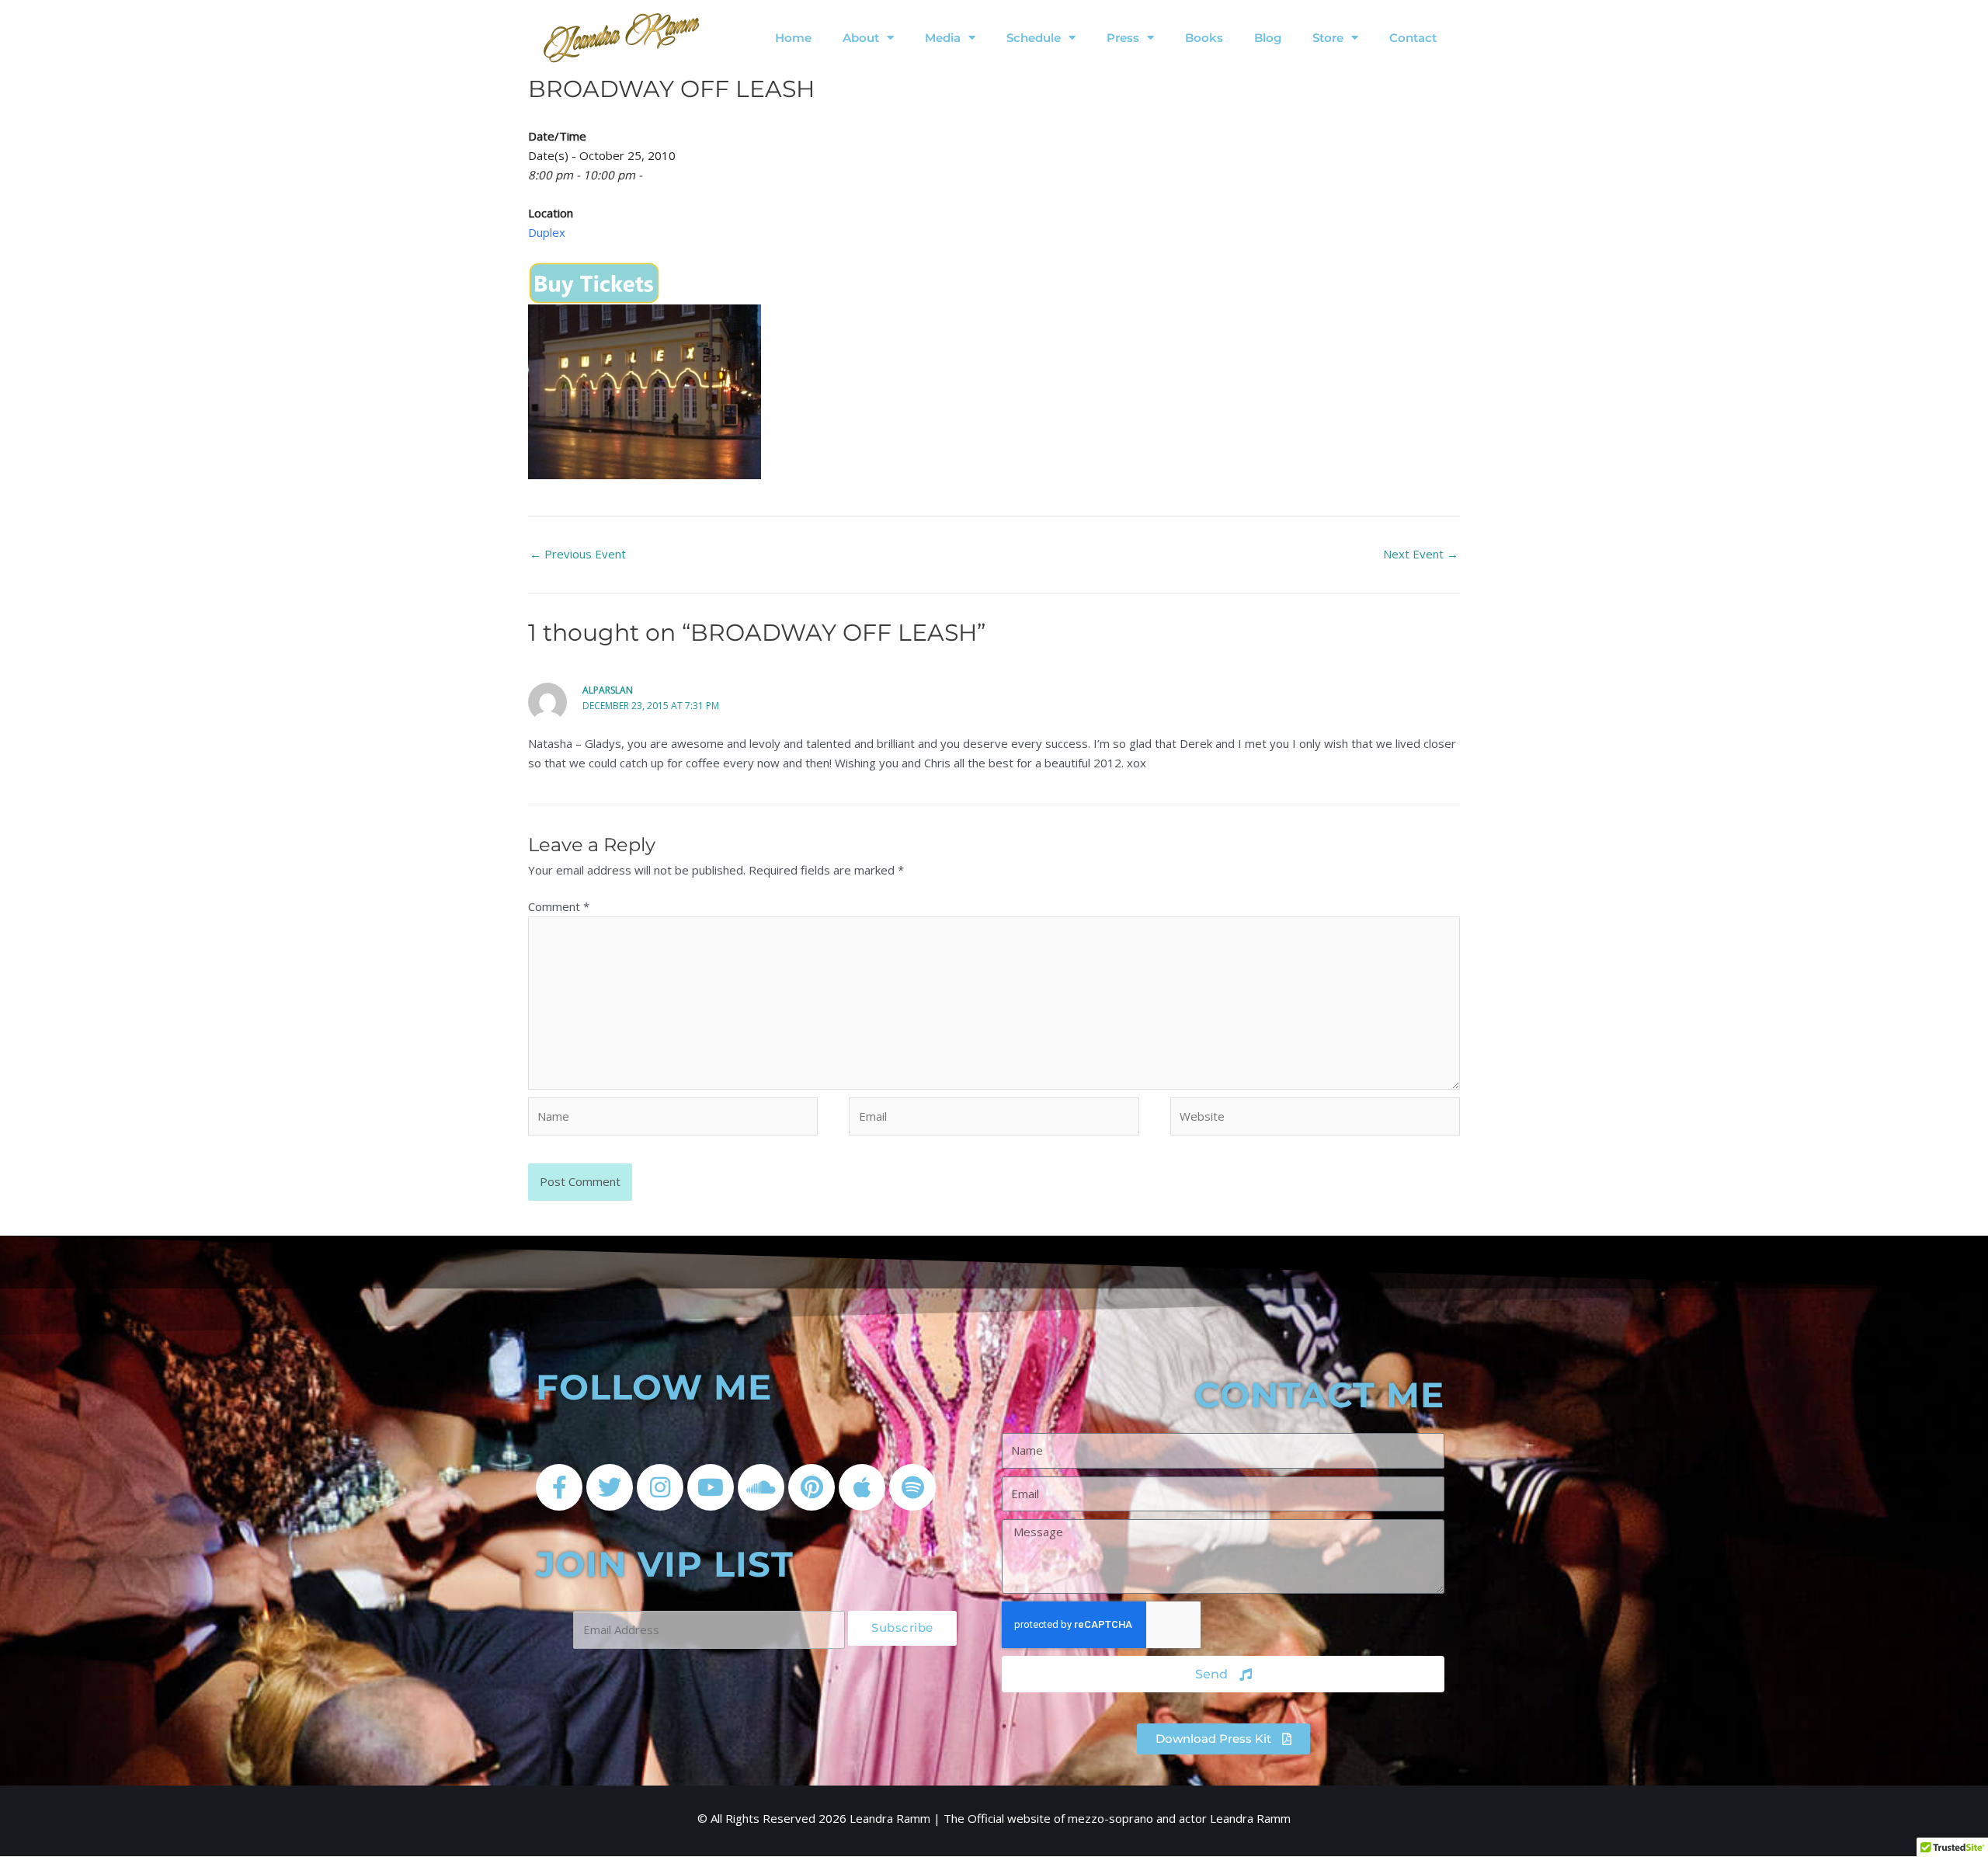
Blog (1268, 38)
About (861, 38)
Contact (1413, 38)
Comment (559, 906)
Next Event (1421, 554)
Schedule (1034, 38)
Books (1204, 38)
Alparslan (608, 690)
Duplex (547, 232)
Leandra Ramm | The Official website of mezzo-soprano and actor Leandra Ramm (1070, 1818)
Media (943, 38)
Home (793, 38)
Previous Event (578, 554)
